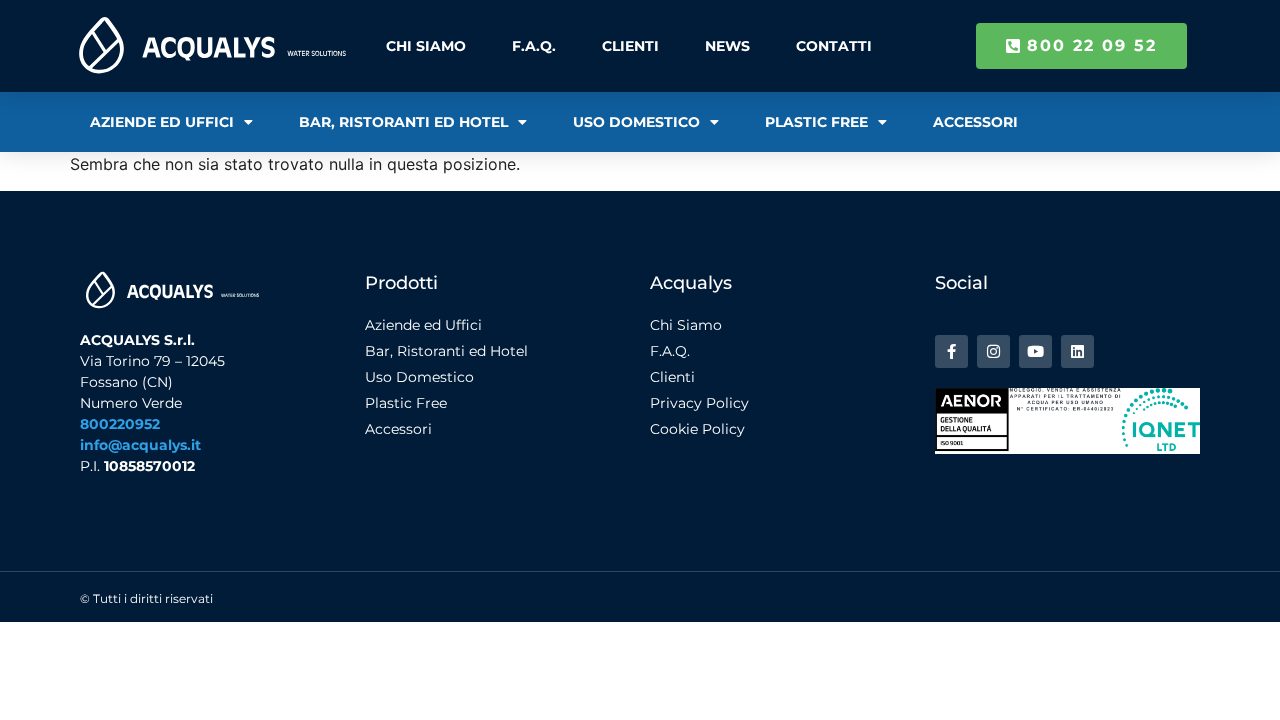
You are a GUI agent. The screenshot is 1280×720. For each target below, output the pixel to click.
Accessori (975, 122)
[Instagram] (993, 351)
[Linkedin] (1077, 351)
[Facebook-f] (951, 351)
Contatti (834, 46)
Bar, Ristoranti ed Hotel (403, 122)
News (727, 46)
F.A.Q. (534, 46)
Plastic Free (816, 122)
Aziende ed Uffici (162, 122)
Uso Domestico (636, 122)
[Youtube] (1035, 351)
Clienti (630, 46)
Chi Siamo (426, 46)
